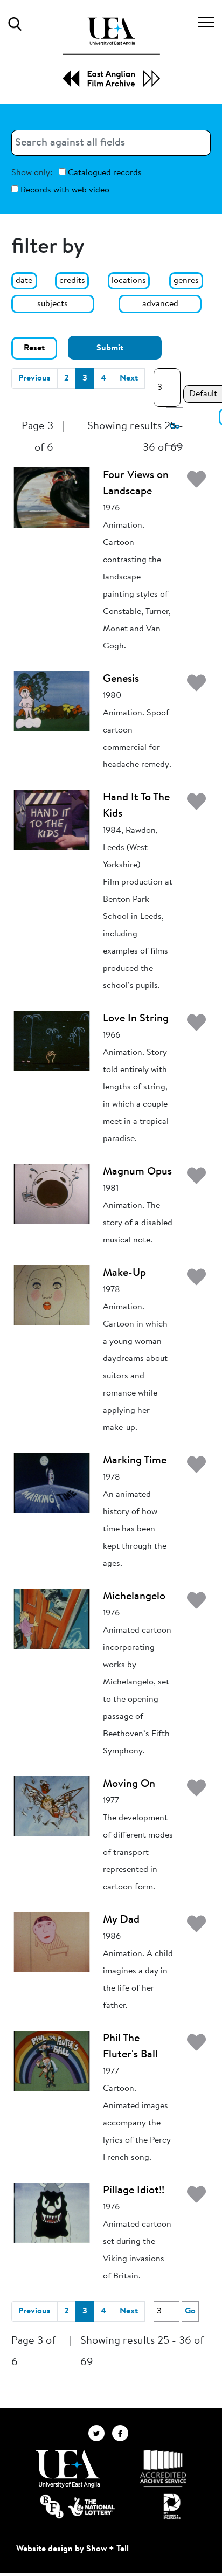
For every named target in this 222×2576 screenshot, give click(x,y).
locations (129, 281)
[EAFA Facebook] (123, 2433)
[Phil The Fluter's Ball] (52, 2061)
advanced (160, 304)
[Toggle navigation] (206, 24)
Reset (34, 348)
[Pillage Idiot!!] (52, 2213)
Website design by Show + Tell (72, 2549)
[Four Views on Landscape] (52, 498)
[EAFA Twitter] (100, 2433)
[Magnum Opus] (52, 1194)
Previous (34, 378)
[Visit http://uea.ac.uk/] (68, 2469)
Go (190, 2311)
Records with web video (64, 190)
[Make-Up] (52, 1295)
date (24, 281)
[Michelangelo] (52, 1619)
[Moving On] (52, 1806)
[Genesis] (52, 701)
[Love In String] (52, 1041)
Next (129, 378)
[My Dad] (52, 1942)
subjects (53, 304)
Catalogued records (104, 173)
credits (72, 281)
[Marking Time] (52, 1483)
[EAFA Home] (111, 52)
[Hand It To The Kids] (52, 820)
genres (186, 281)
